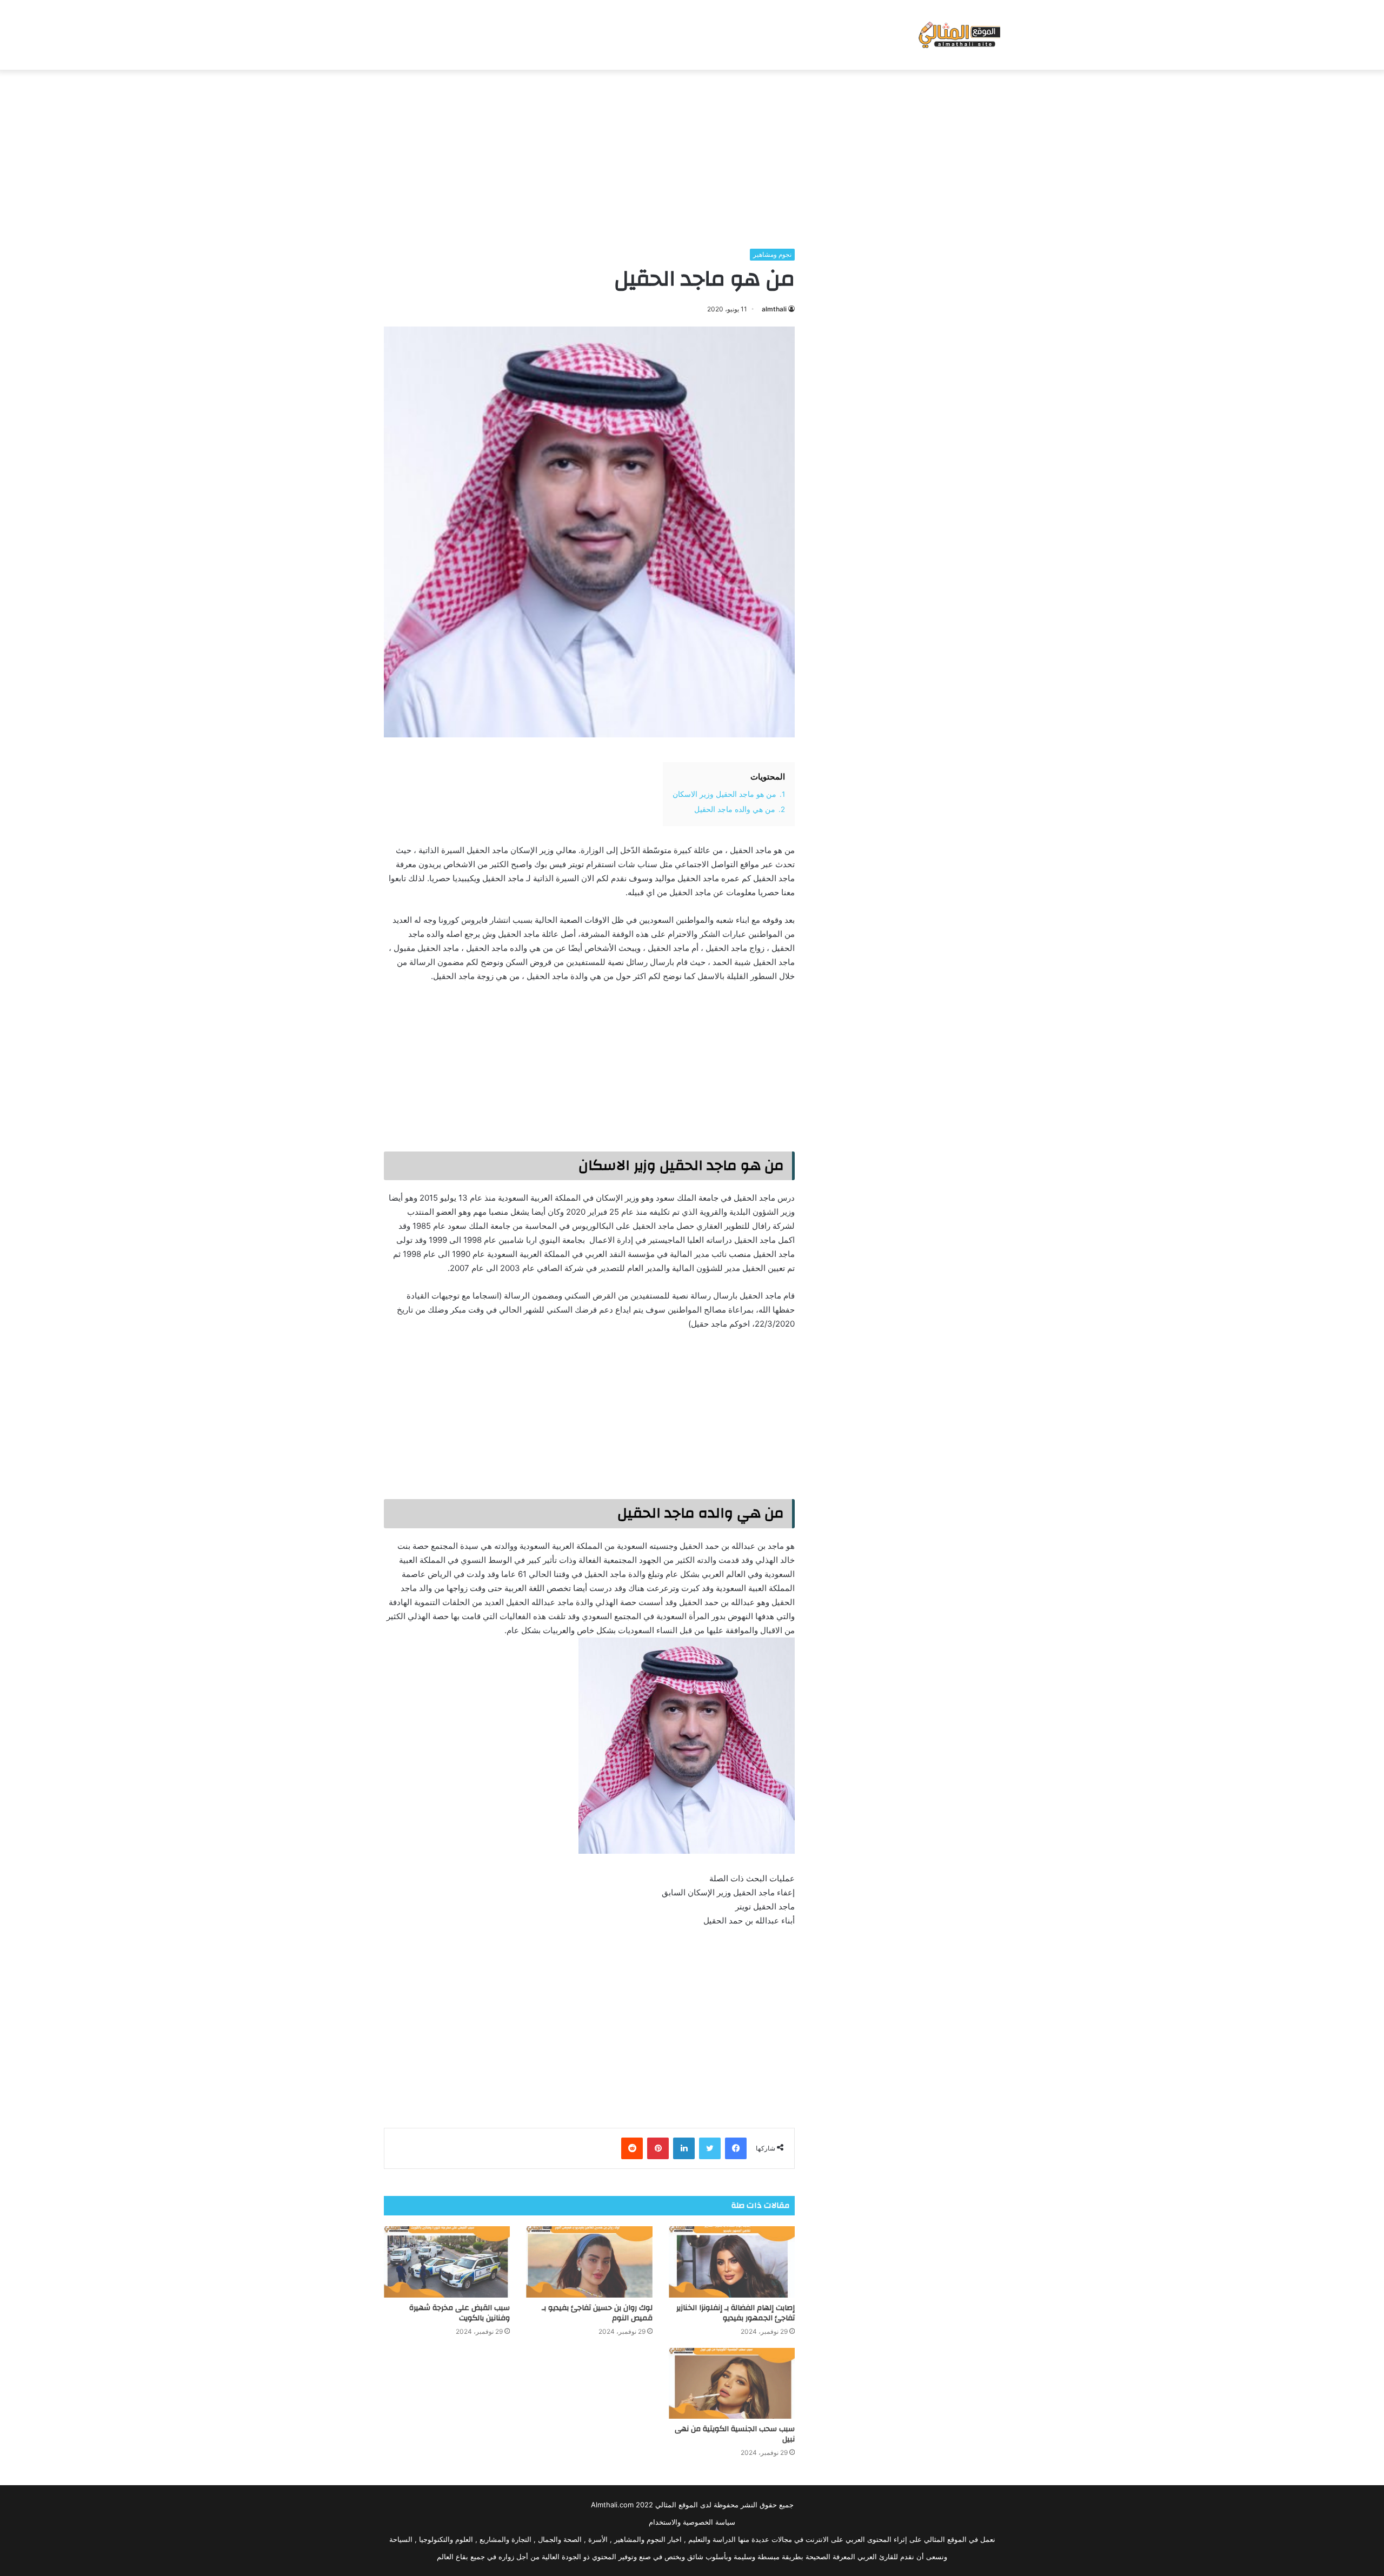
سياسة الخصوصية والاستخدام (692, 2522)
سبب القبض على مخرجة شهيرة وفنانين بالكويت (460, 2313)
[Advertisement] (692, 156)
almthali (774, 309)
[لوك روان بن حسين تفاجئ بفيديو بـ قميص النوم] (589, 2262)
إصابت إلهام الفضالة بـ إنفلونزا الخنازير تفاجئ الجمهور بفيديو (736, 2313)
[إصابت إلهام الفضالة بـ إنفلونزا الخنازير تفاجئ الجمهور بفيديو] (732, 2262)
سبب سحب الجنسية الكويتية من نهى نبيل (735, 2434)
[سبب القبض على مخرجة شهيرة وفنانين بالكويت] (447, 2262)
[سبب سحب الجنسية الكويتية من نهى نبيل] (732, 2384)
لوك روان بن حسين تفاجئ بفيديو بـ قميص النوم (597, 2313)
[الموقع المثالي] (958, 35)
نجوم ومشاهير (772, 254)
